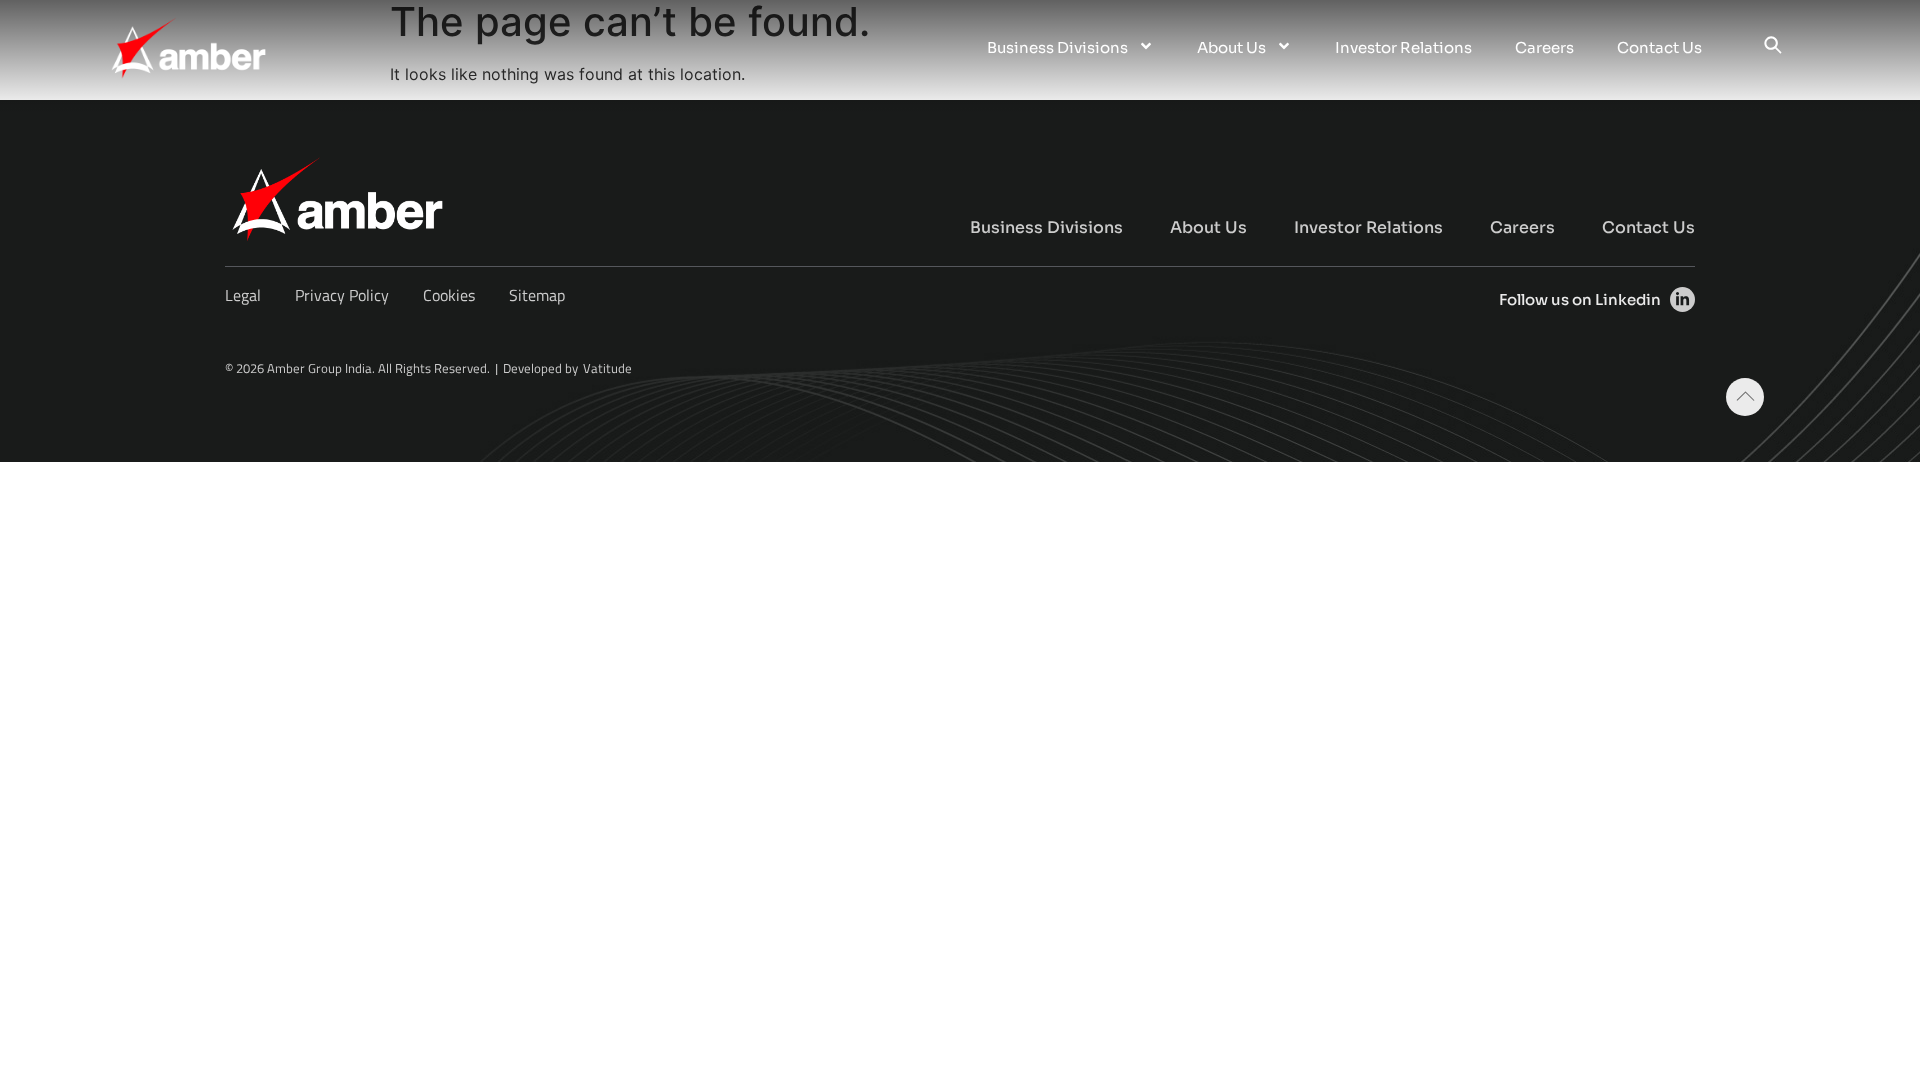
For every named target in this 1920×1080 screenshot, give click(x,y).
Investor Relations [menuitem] (1403, 47)
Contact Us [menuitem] (1659, 47)
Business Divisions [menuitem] (1057, 47)
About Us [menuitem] (1231, 47)
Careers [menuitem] (1544, 47)
